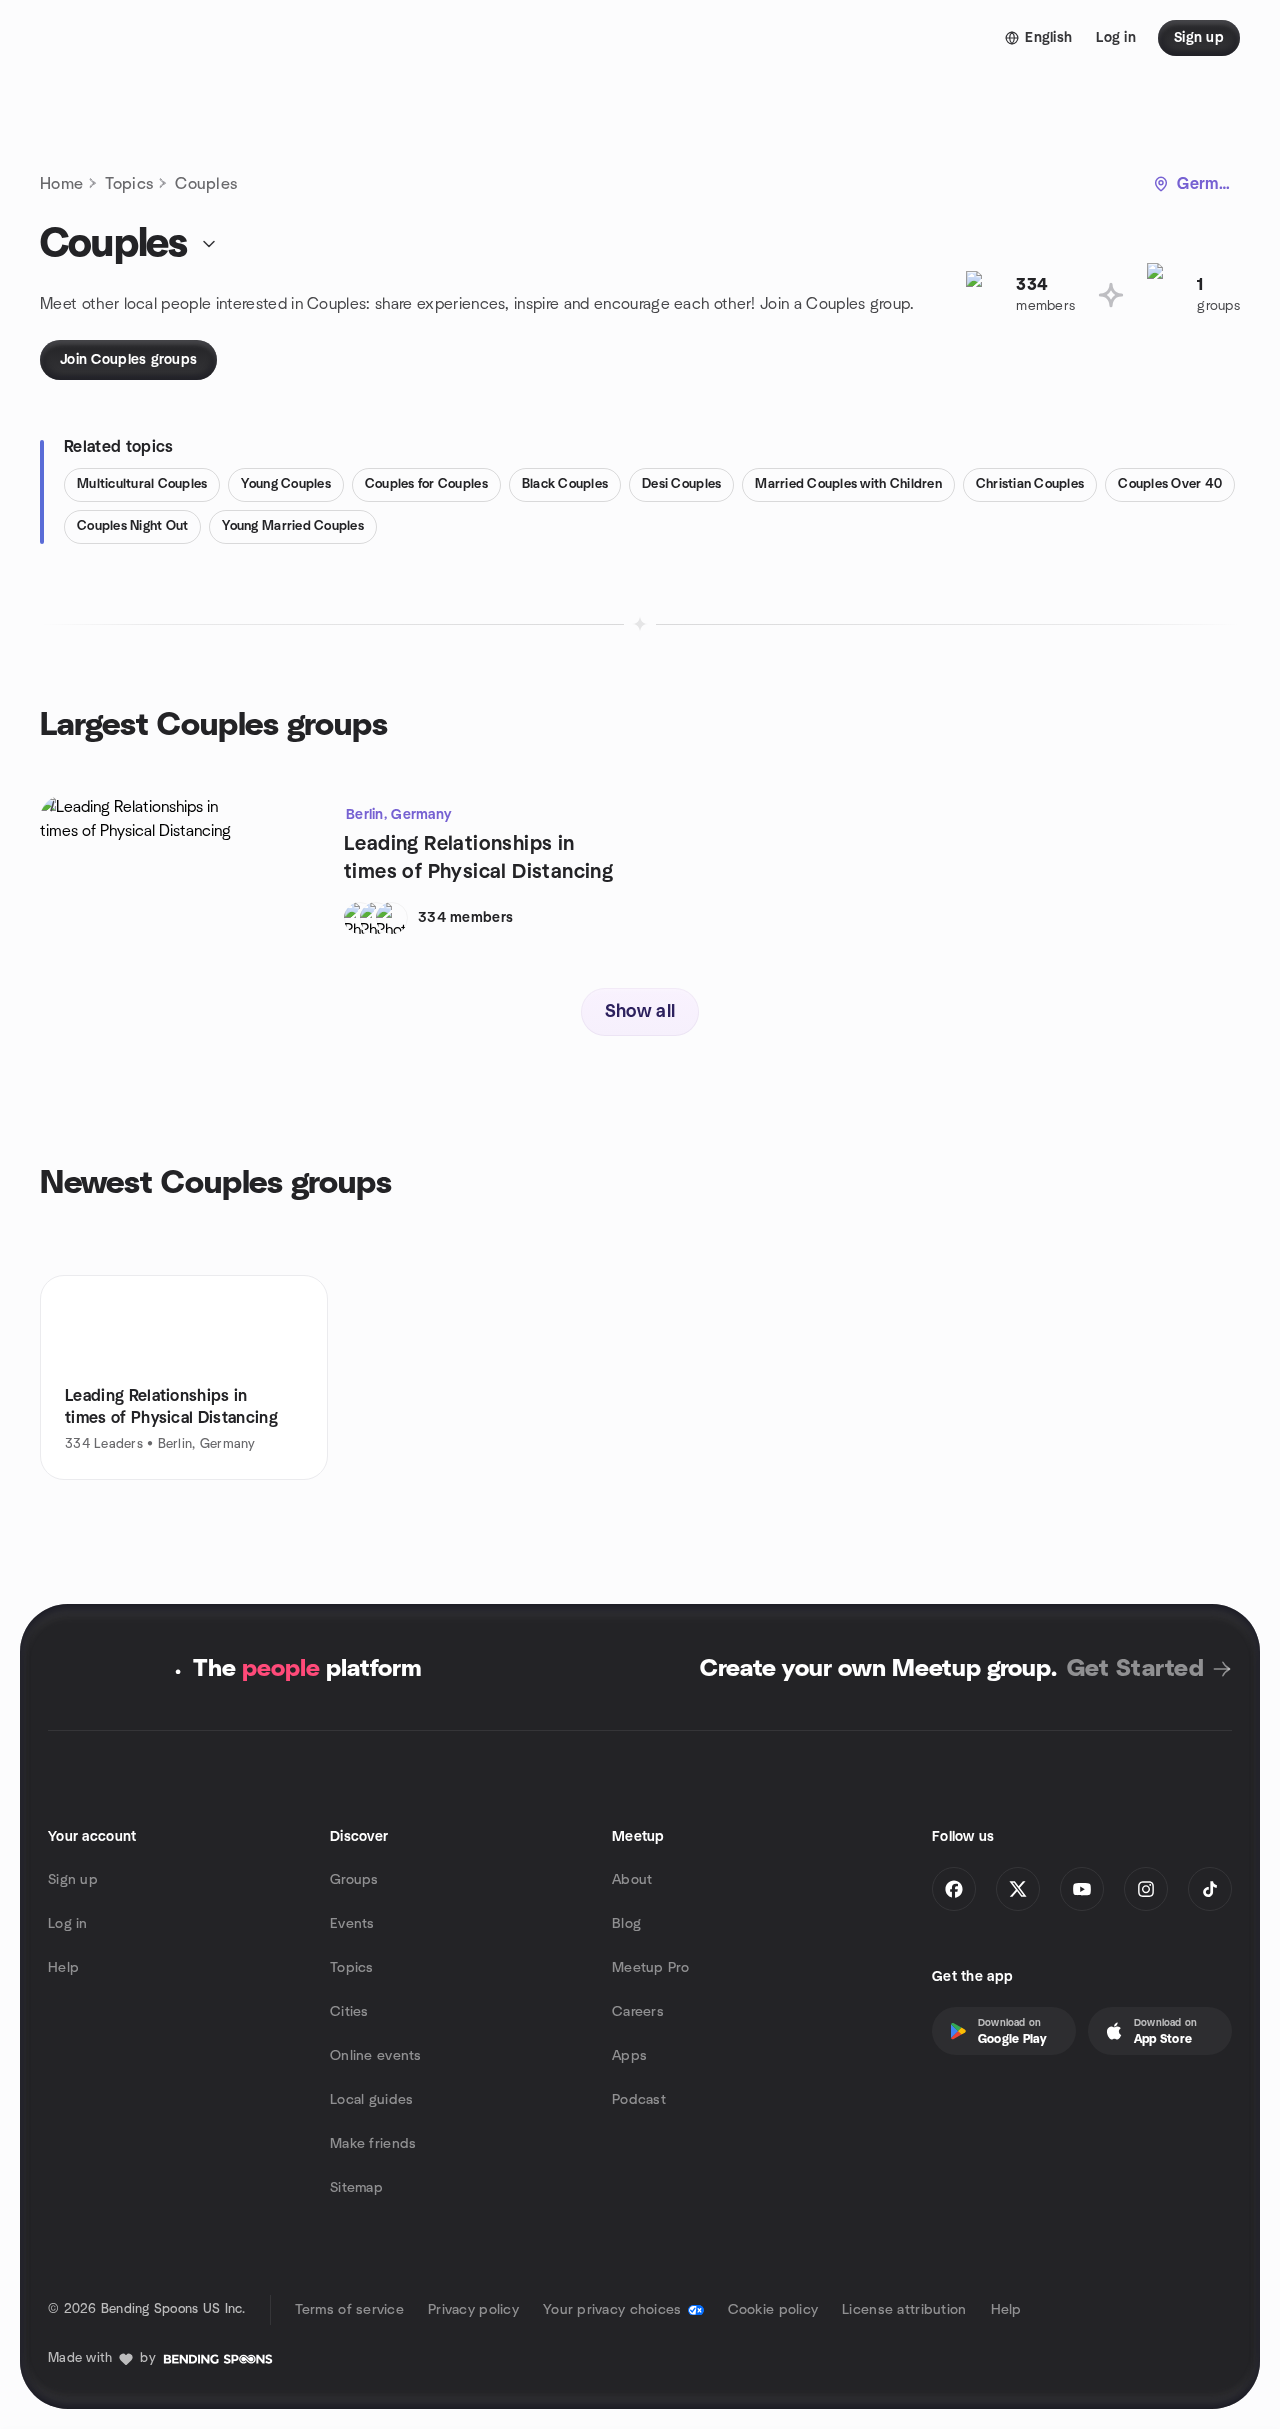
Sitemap (356, 2188)
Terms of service (349, 2310)
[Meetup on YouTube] (1082, 1889)
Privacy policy (473, 2310)
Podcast (639, 2100)
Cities (349, 2012)
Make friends (373, 2144)
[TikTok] (1210, 1889)
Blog (626, 1924)
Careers (638, 2012)
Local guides (371, 2100)
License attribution (904, 2310)
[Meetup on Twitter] (1018, 1889)
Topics (129, 184)
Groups (354, 1880)
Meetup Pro (650, 1968)
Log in (68, 1924)
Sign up (73, 1880)
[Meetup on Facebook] (954, 1889)
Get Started (1135, 1669)
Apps (629, 2056)
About (632, 1880)
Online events (376, 2056)
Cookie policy (773, 2310)
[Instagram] (1146, 1889)
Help (63, 1968)
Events (352, 1924)
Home (61, 184)
